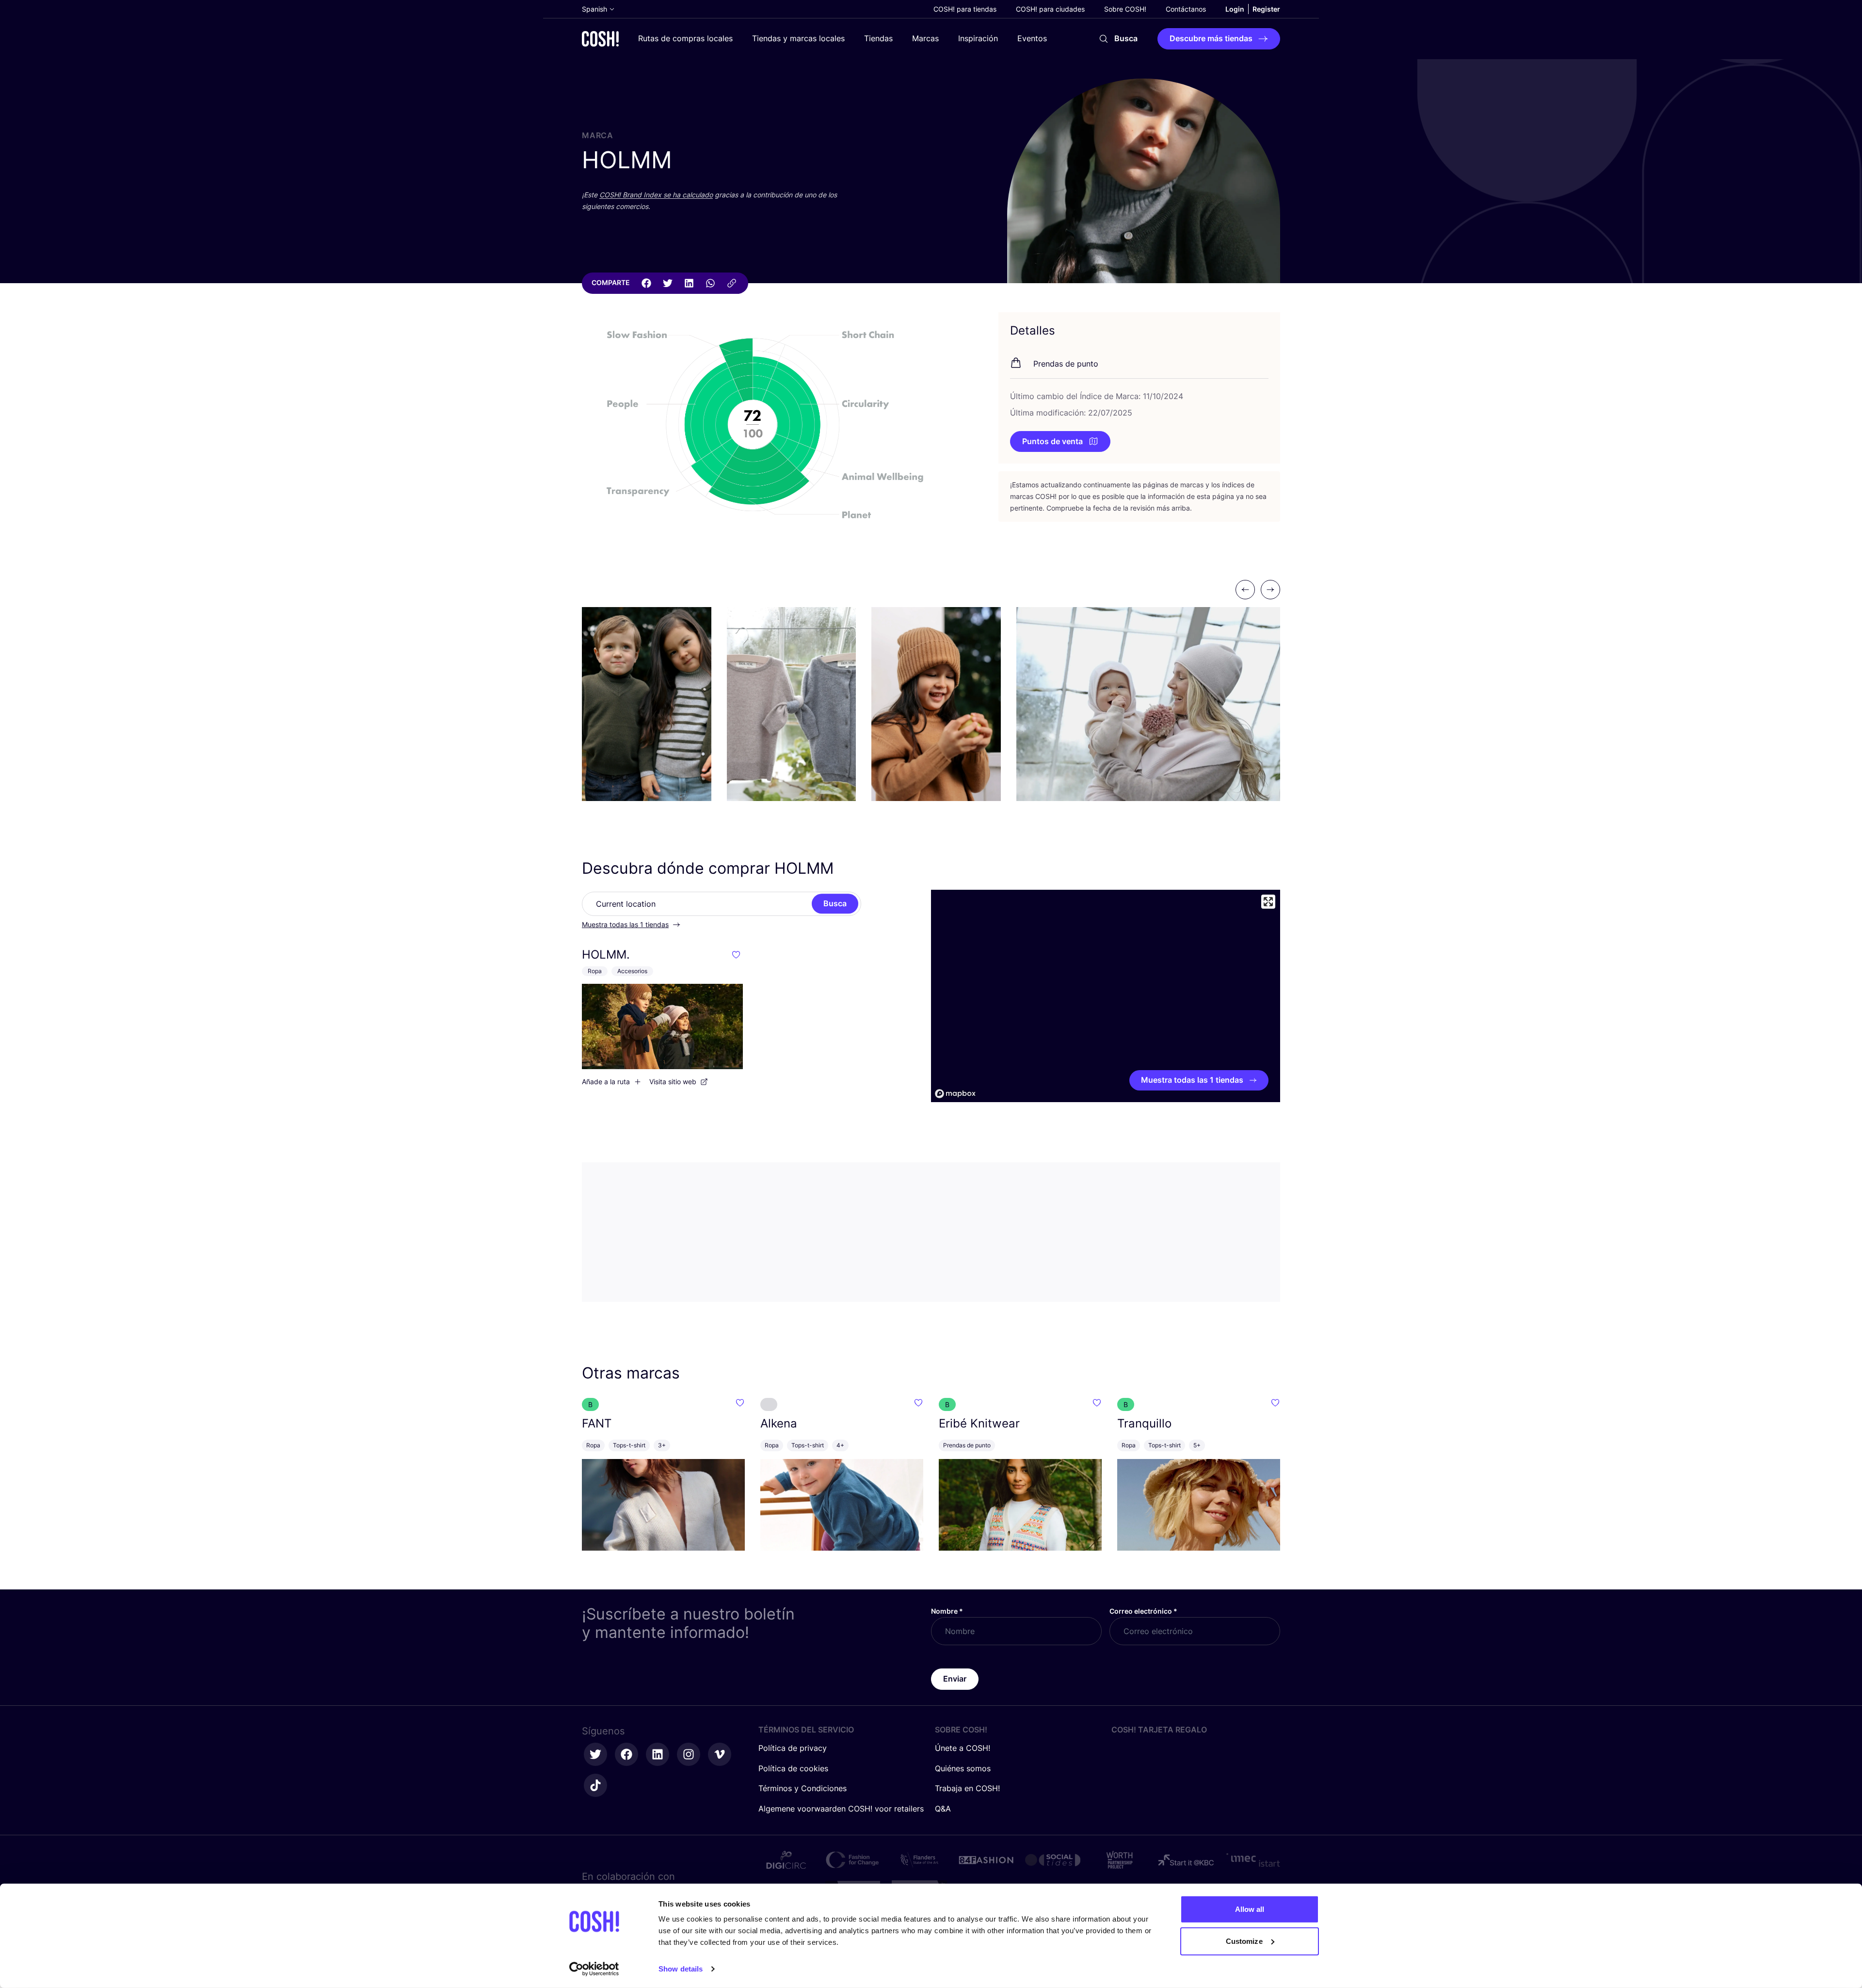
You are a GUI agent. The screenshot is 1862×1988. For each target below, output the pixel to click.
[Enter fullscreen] (1268, 902)
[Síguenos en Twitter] (595, 1754)
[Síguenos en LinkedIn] (658, 1754)
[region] (1106, 996)
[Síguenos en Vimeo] (720, 1754)
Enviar (955, 1679)
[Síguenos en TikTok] (595, 1785)
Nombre (947, 1611)
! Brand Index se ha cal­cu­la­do (656, 195)
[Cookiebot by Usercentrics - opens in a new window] (594, 1969)
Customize (1244, 1941)
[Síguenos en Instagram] (689, 1754)
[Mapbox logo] (955, 1094)
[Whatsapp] (710, 283)
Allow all (1250, 1909)
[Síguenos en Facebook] (626, 1754)
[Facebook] (646, 283)
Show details (681, 1969)
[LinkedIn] (689, 283)
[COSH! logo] (600, 39)
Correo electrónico (1143, 1611)
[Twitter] (668, 283)
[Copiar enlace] (732, 283)
